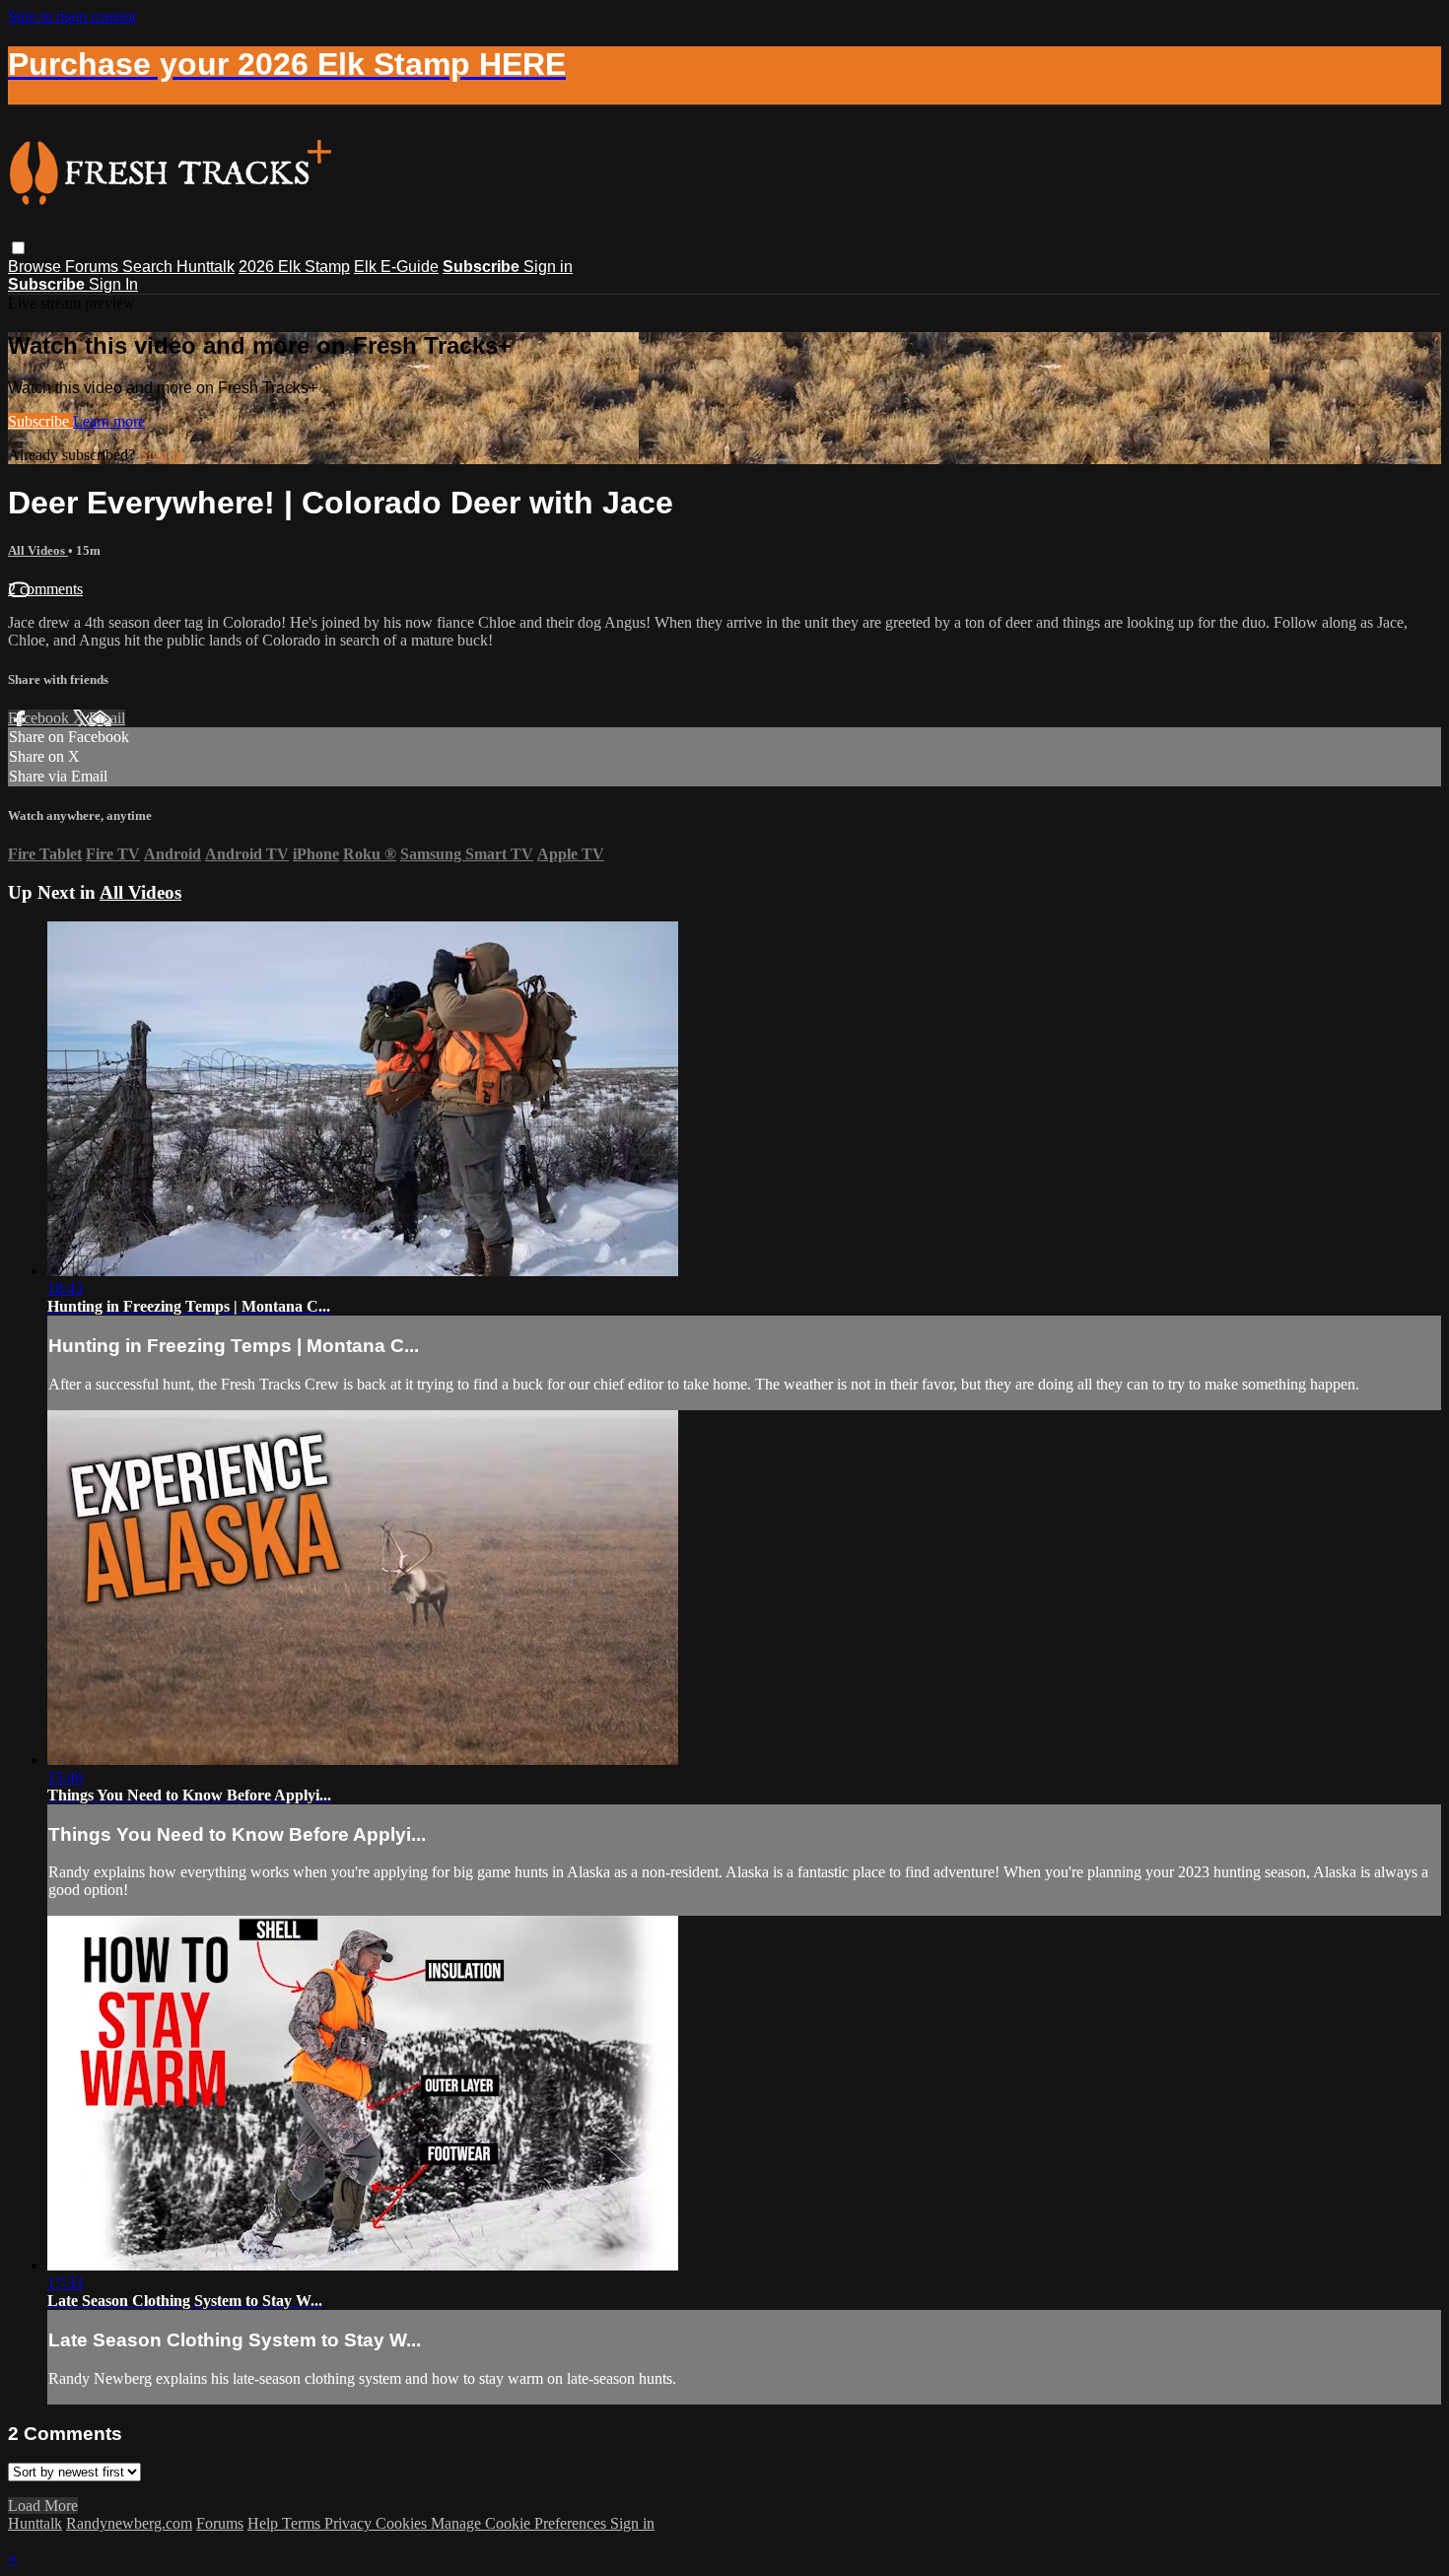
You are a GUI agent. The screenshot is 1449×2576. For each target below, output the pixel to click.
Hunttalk (206, 267)
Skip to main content (72, 16)
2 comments (45, 589)
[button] (18, 248)
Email (107, 718)
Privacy (350, 2523)
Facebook (40, 718)
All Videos (38, 550)
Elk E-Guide (396, 267)
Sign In (113, 284)
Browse (36, 267)
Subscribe (40, 421)
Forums (94, 267)
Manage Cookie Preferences (520, 2523)
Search (149, 267)
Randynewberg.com (129, 2523)
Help (265, 2523)
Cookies (403, 2523)
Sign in (548, 267)
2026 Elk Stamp (294, 267)
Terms (303, 2523)
